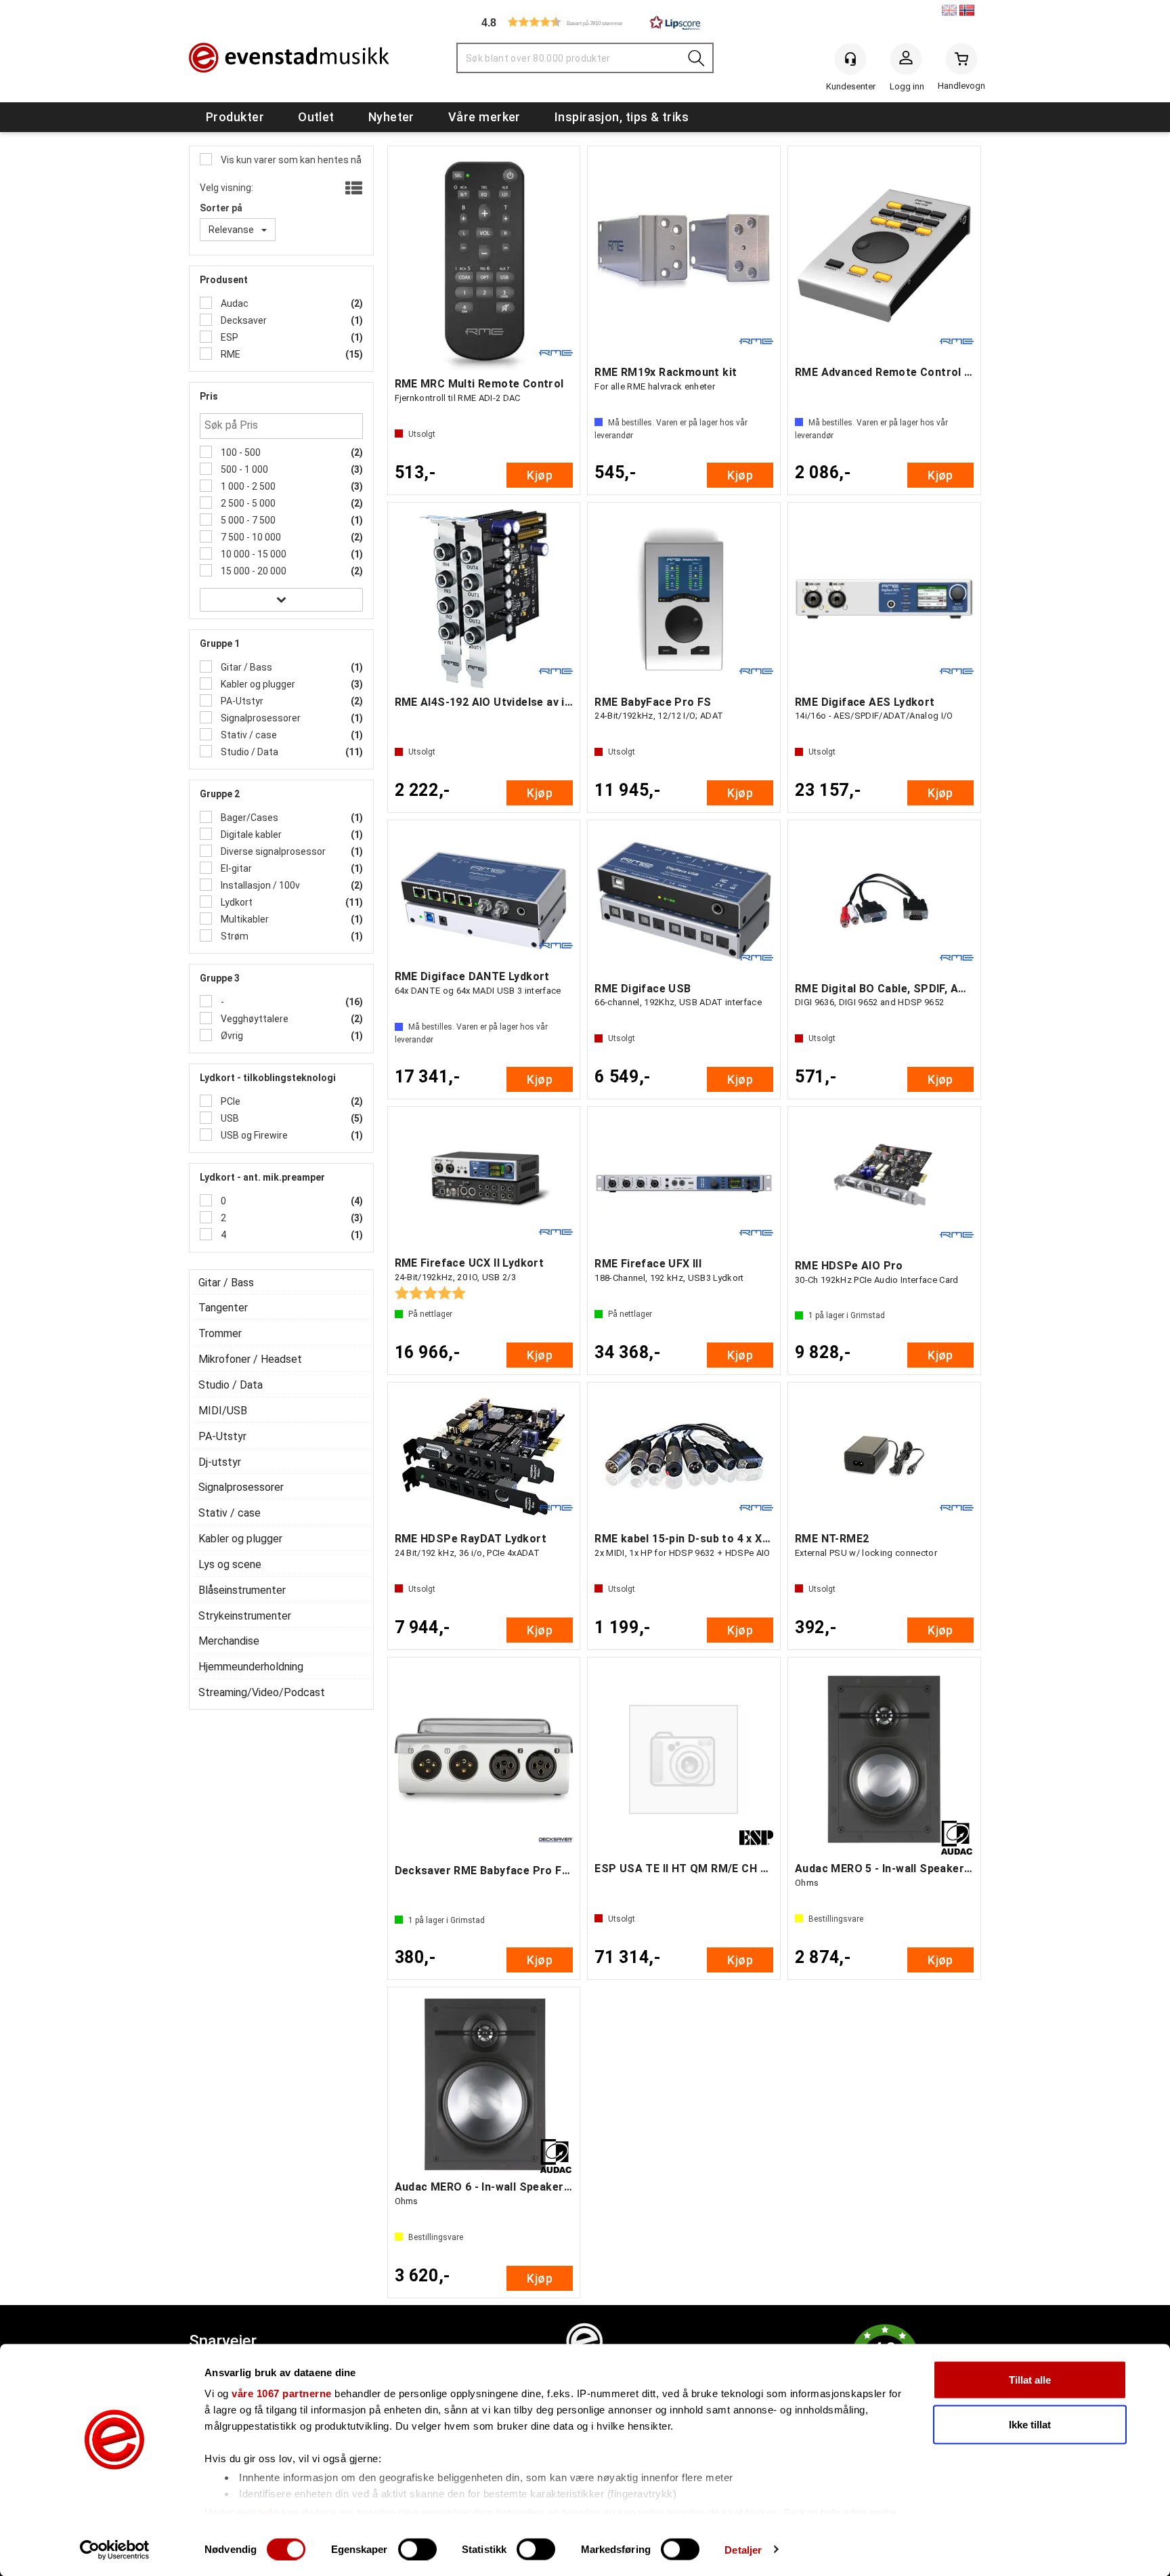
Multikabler (244, 919)
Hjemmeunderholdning (251, 1667)
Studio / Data (248, 752)
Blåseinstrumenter (242, 1590)
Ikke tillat (1030, 2424)
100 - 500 (240, 452)
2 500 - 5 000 (247, 503)
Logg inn (906, 62)
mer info (257, 2512)
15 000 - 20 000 (253, 571)
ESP (229, 337)
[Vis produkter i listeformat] (352, 189)
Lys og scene (230, 1564)
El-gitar (235, 868)
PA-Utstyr (241, 701)
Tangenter (223, 1308)
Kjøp (540, 475)
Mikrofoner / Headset (250, 1359)
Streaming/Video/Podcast (262, 1692)
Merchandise (229, 1641)
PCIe (230, 1101)
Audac (234, 303)
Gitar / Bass (245, 667)
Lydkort (236, 902)
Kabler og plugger (257, 684)
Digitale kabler (250, 835)
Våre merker (484, 117)
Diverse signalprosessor (272, 851)
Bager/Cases (248, 818)
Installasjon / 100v (259, 885)
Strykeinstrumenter (245, 1616)
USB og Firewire (253, 1135)
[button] (585, 22)
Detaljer (743, 2549)
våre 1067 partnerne (282, 2393)
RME (230, 354)
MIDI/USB (223, 1411)
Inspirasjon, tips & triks (622, 117)
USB (229, 1118)
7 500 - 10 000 (250, 537)
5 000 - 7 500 (247, 520)
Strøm (234, 936)
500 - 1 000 (243, 469)
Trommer (220, 1333)
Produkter (235, 117)
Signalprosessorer (260, 718)
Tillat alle (1030, 2380)
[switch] (417, 2549)
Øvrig (231, 1036)
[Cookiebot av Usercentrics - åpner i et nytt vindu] (115, 2550)
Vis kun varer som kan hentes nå (290, 160)
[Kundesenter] (850, 59)
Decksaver (243, 320)
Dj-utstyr (220, 1462)
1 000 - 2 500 (247, 486)
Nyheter (391, 117)
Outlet (316, 117)
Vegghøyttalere (254, 1019)
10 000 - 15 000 (253, 554)
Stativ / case (248, 735)
